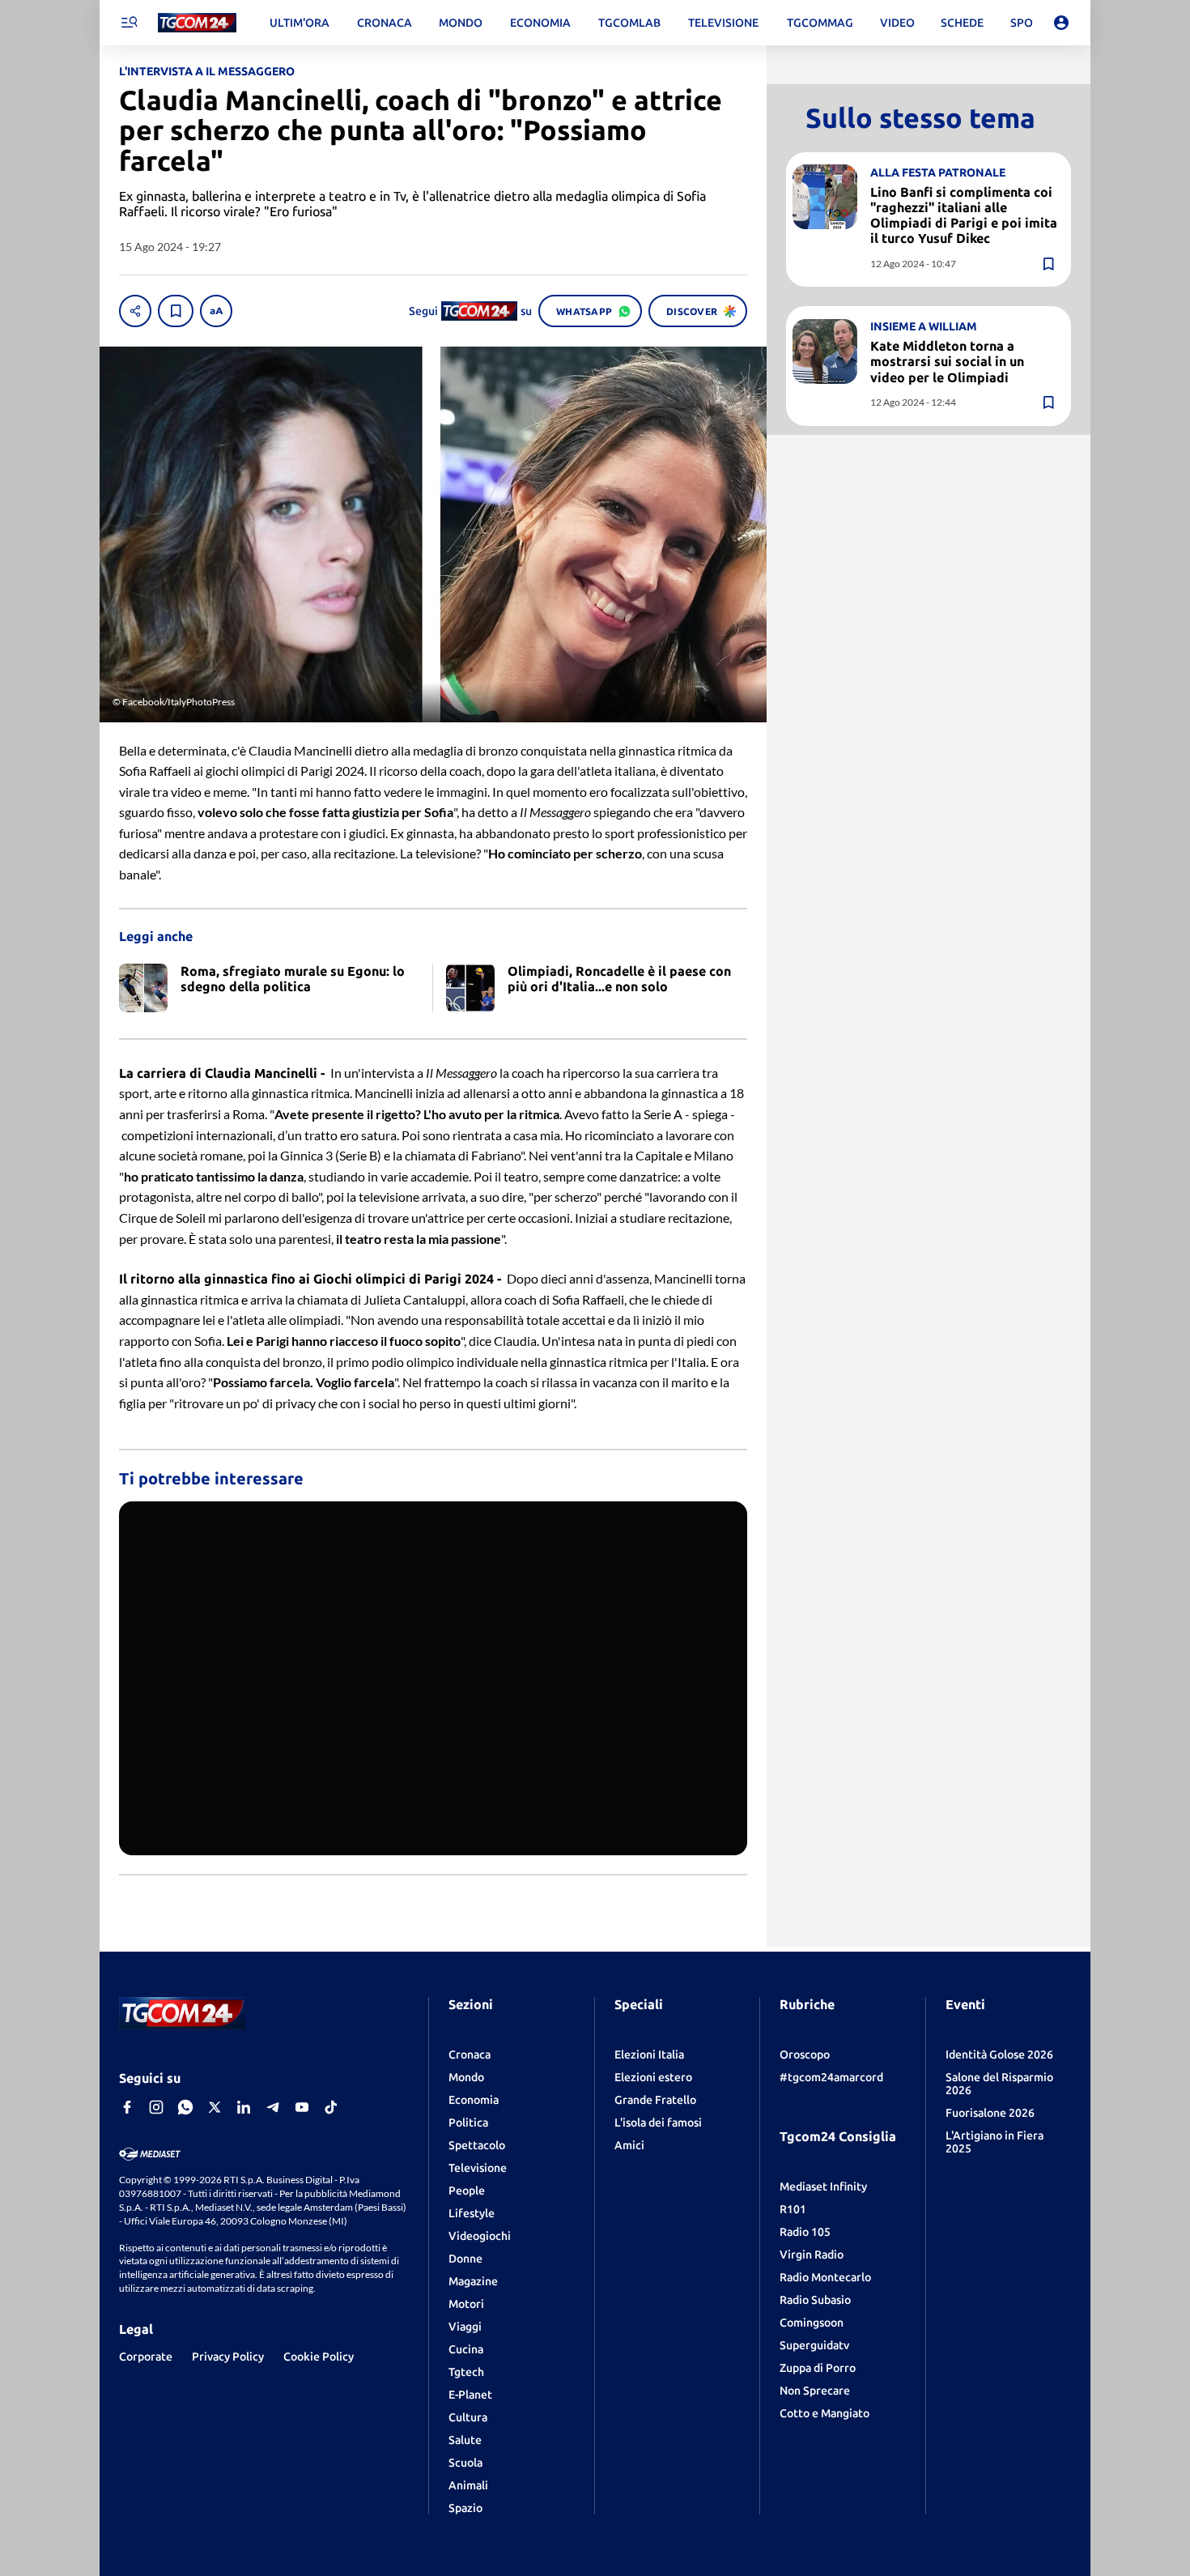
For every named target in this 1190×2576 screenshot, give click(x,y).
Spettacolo (477, 2145)
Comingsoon (812, 2323)
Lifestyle (472, 2213)
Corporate (146, 2357)
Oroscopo (805, 2054)
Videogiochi (480, 2236)
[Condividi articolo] (135, 311)
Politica (468, 2123)
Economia (474, 2100)
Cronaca (470, 2054)
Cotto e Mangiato (824, 2413)
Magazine (473, 2281)
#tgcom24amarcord (831, 2077)
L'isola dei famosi (658, 2123)
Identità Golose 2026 (999, 2054)
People (467, 2191)
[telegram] (273, 2107)
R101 (793, 2209)
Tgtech (466, 2372)
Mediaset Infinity (823, 2186)
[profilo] (1061, 23)
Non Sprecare (815, 2391)
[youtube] (302, 2107)
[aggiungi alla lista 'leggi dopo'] (176, 311)
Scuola (465, 2463)
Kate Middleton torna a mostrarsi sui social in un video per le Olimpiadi (947, 361)
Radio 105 (805, 2232)
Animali (468, 2485)
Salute (465, 2440)
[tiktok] (331, 2107)
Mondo (466, 2077)
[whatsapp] (185, 2107)
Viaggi (465, 2327)
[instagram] (156, 2107)
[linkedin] (244, 2107)
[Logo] (197, 23)
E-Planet (470, 2395)
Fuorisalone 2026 (990, 2113)
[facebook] (127, 2107)
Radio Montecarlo (825, 2277)
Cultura (468, 2417)
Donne (465, 2259)
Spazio (465, 2508)
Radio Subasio (815, 2300)
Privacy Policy (228, 2357)
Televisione (478, 2168)
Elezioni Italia (649, 2054)
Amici (629, 2145)
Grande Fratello (655, 2100)
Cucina (466, 2349)
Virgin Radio (812, 2255)
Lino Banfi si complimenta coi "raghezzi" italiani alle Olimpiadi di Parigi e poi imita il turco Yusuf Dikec (964, 215)
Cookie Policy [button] (319, 2357)
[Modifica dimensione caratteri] (216, 311)
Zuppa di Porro (818, 2368)
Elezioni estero (653, 2077)
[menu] (129, 23)
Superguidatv (814, 2345)
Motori (466, 2304)
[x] (215, 2107)
